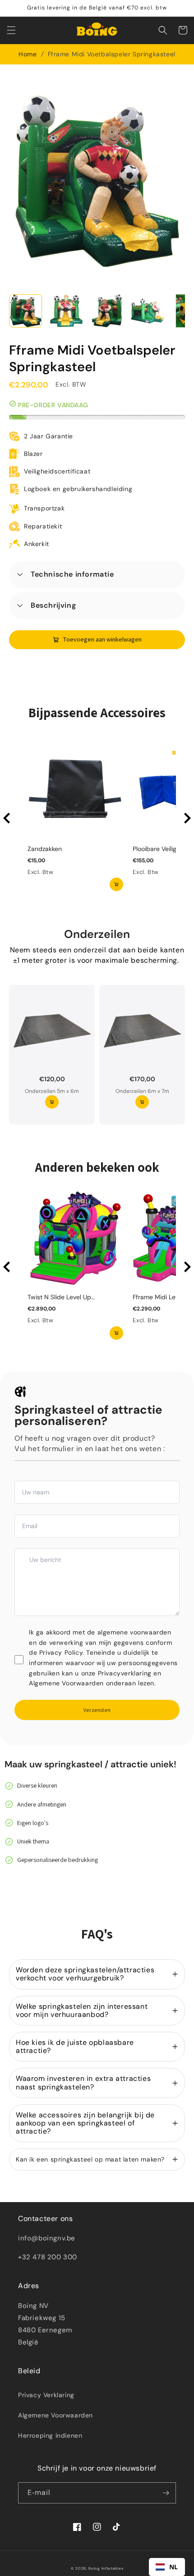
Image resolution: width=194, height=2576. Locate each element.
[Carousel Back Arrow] (7, 818)
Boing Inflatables (106, 2569)
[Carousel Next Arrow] (187, 818)
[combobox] (167, 2567)
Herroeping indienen (50, 2435)
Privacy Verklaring (46, 2395)
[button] (11, 30)
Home (28, 54)
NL (174, 2567)
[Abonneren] (166, 2493)
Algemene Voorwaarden (55, 2415)
